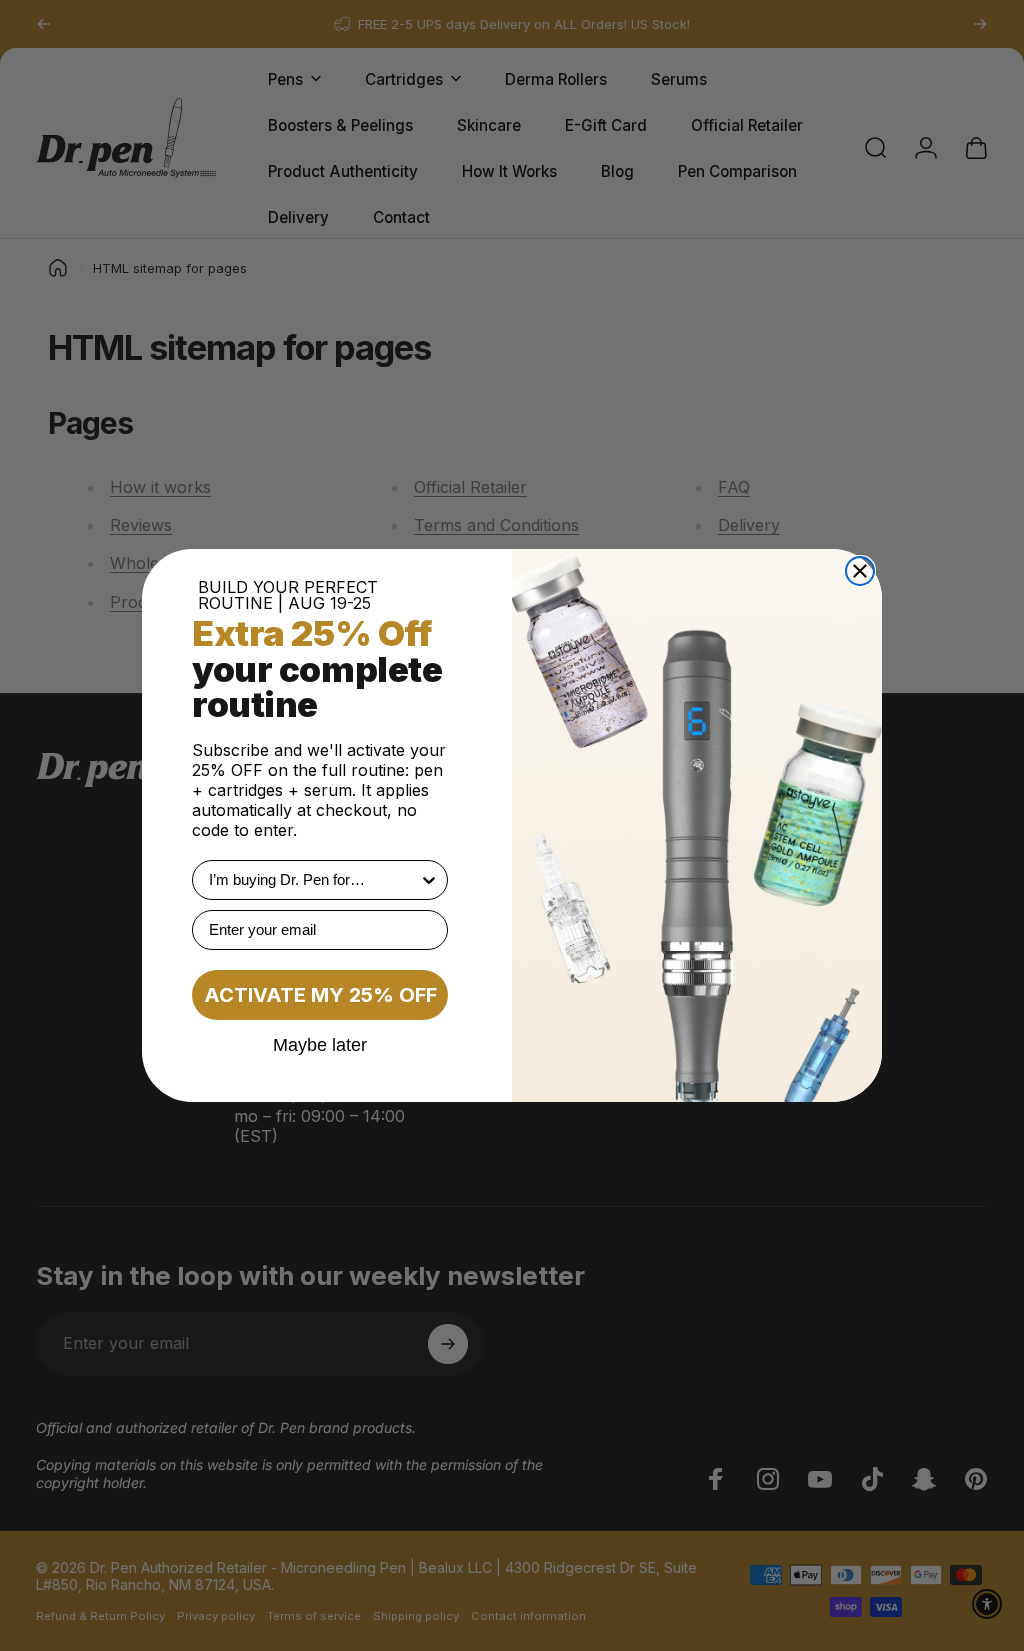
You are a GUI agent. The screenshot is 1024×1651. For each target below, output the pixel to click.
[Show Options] (429, 880)
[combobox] (314, 880)
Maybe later (320, 1044)
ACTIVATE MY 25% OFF (320, 995)
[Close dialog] (860, 571)
